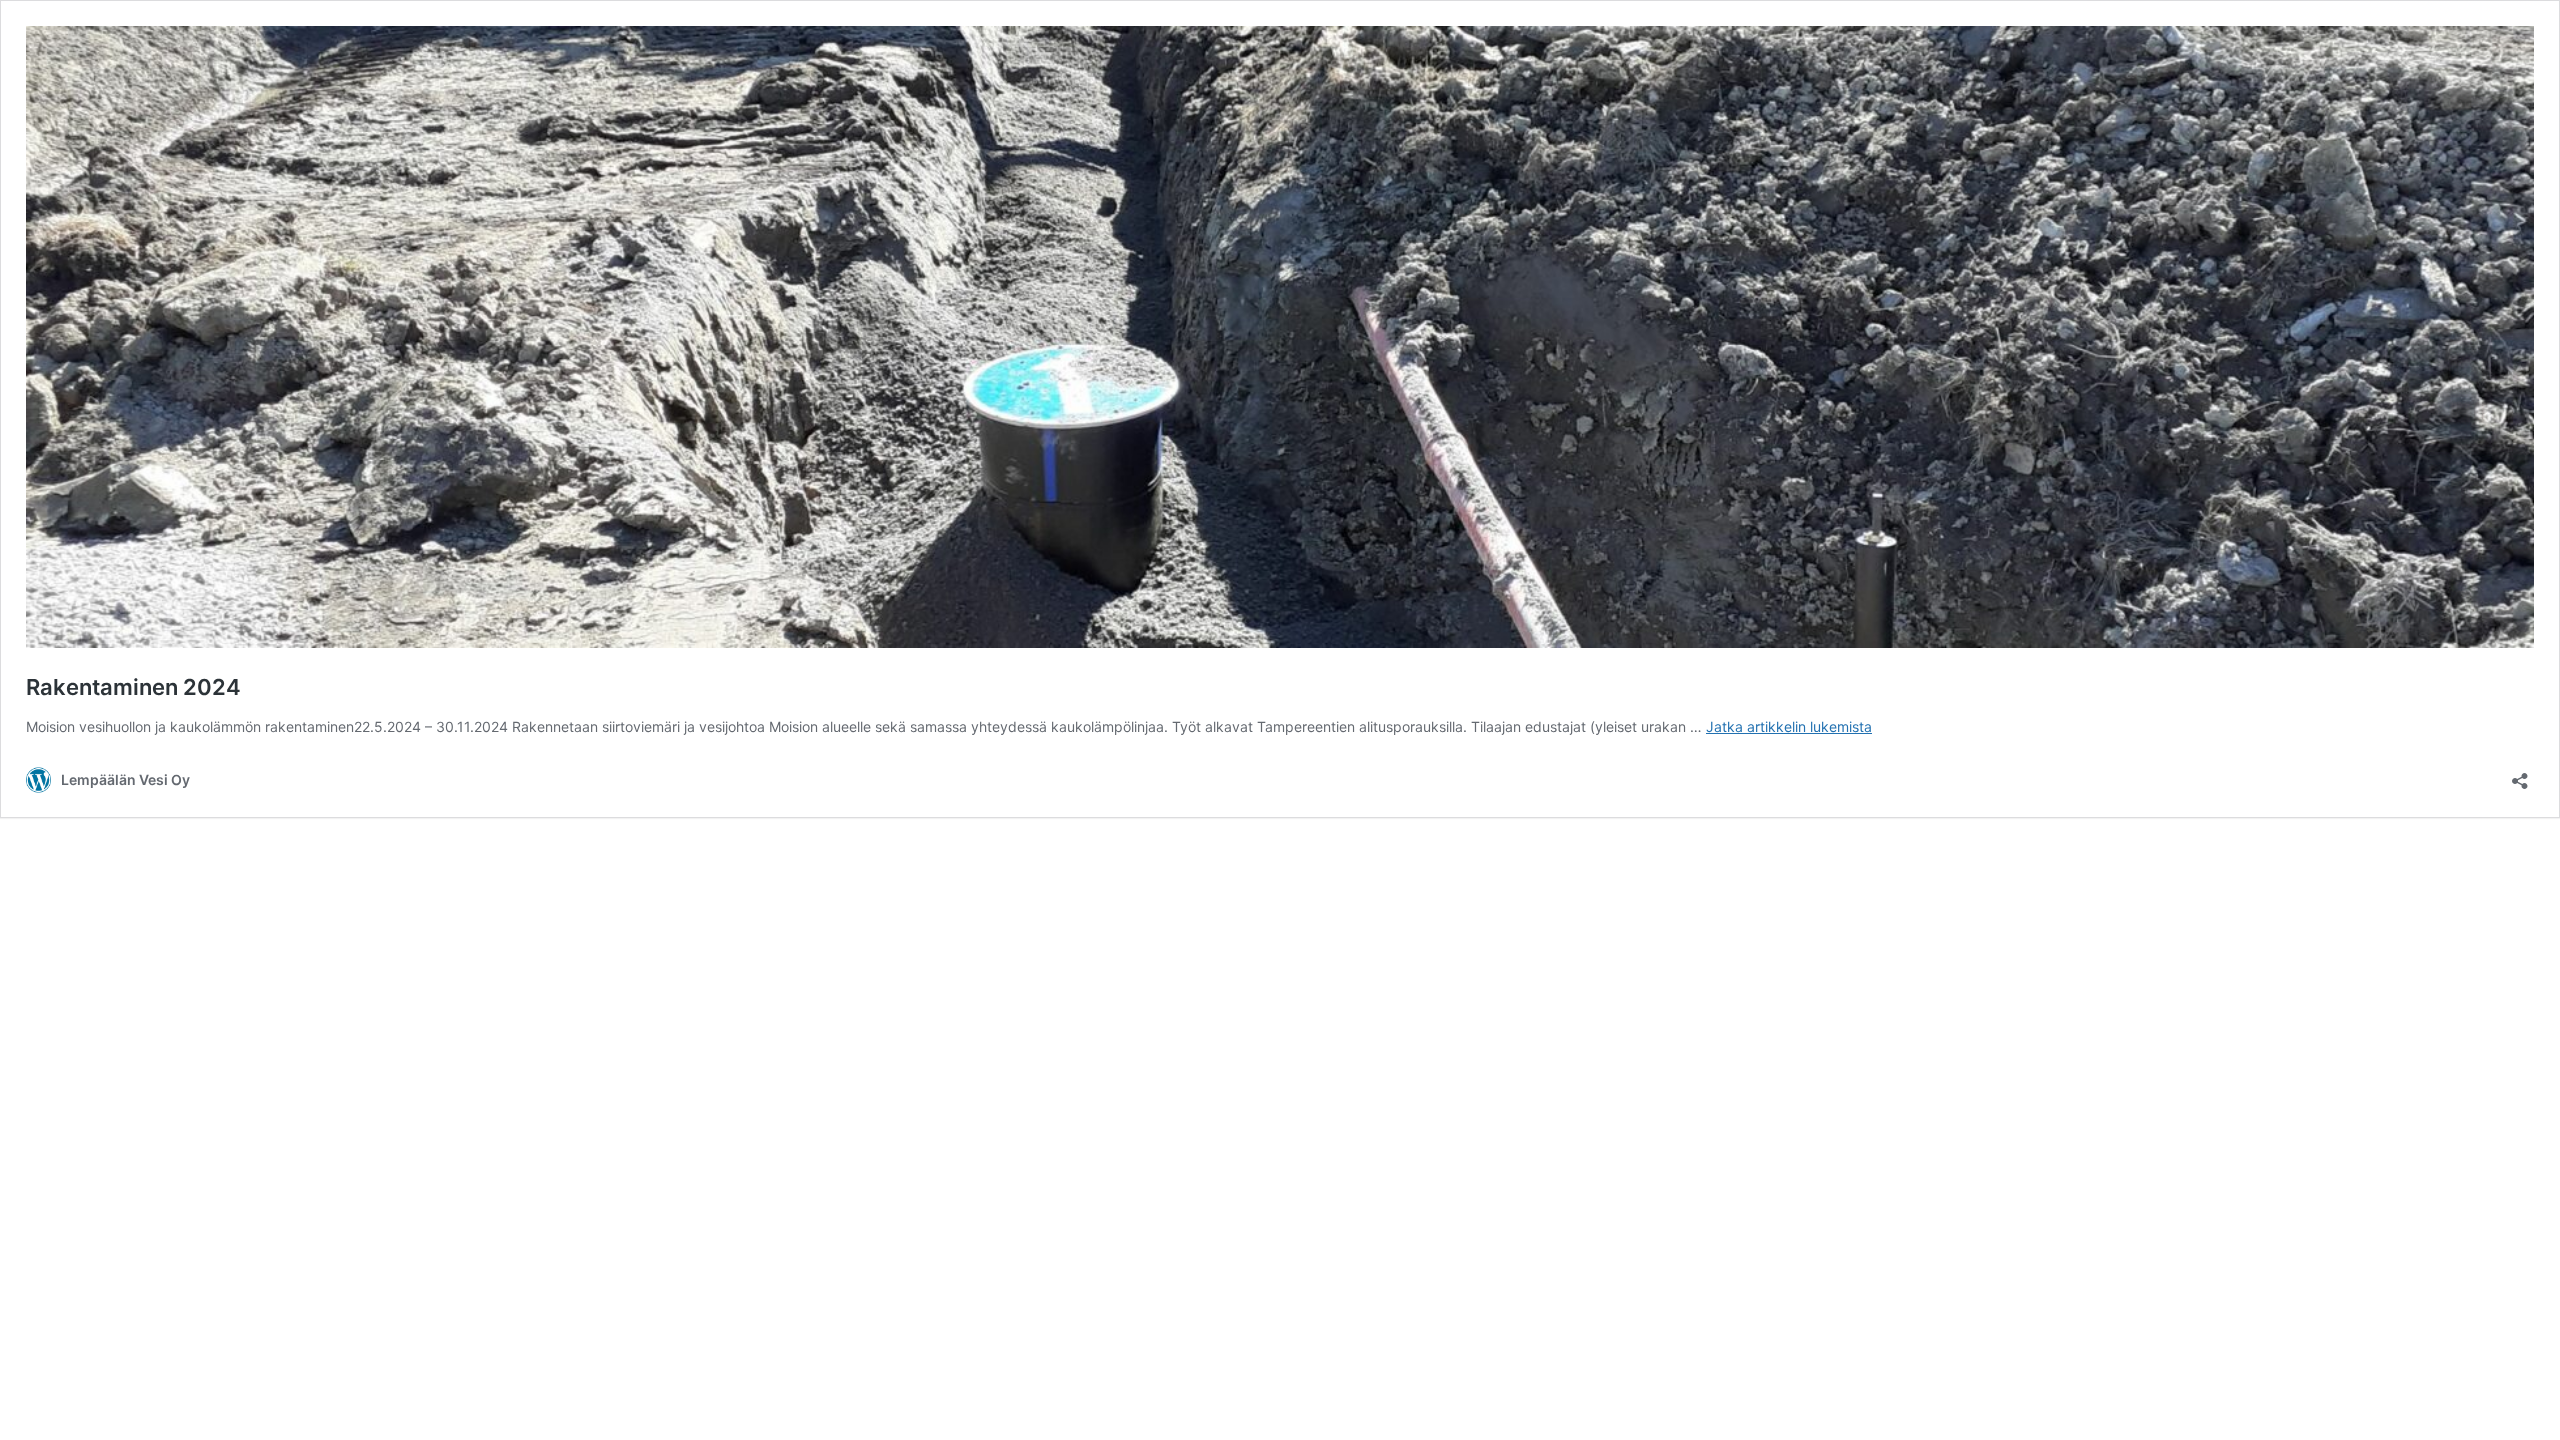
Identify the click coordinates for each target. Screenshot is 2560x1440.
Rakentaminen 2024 (133, 687)
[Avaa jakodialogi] (2520, 774)
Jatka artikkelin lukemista (1789, 726)
